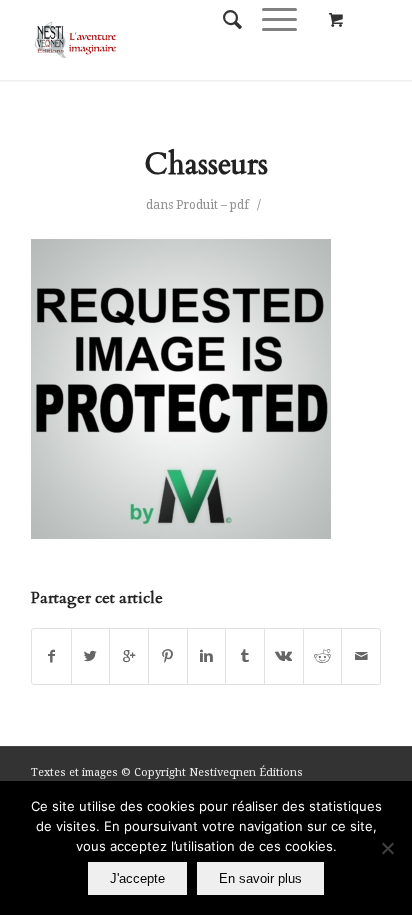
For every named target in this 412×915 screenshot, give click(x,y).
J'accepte (137, 878)
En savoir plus (260, 878)
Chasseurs (206, 164)
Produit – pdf (212, 205)
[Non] (387, 848)
